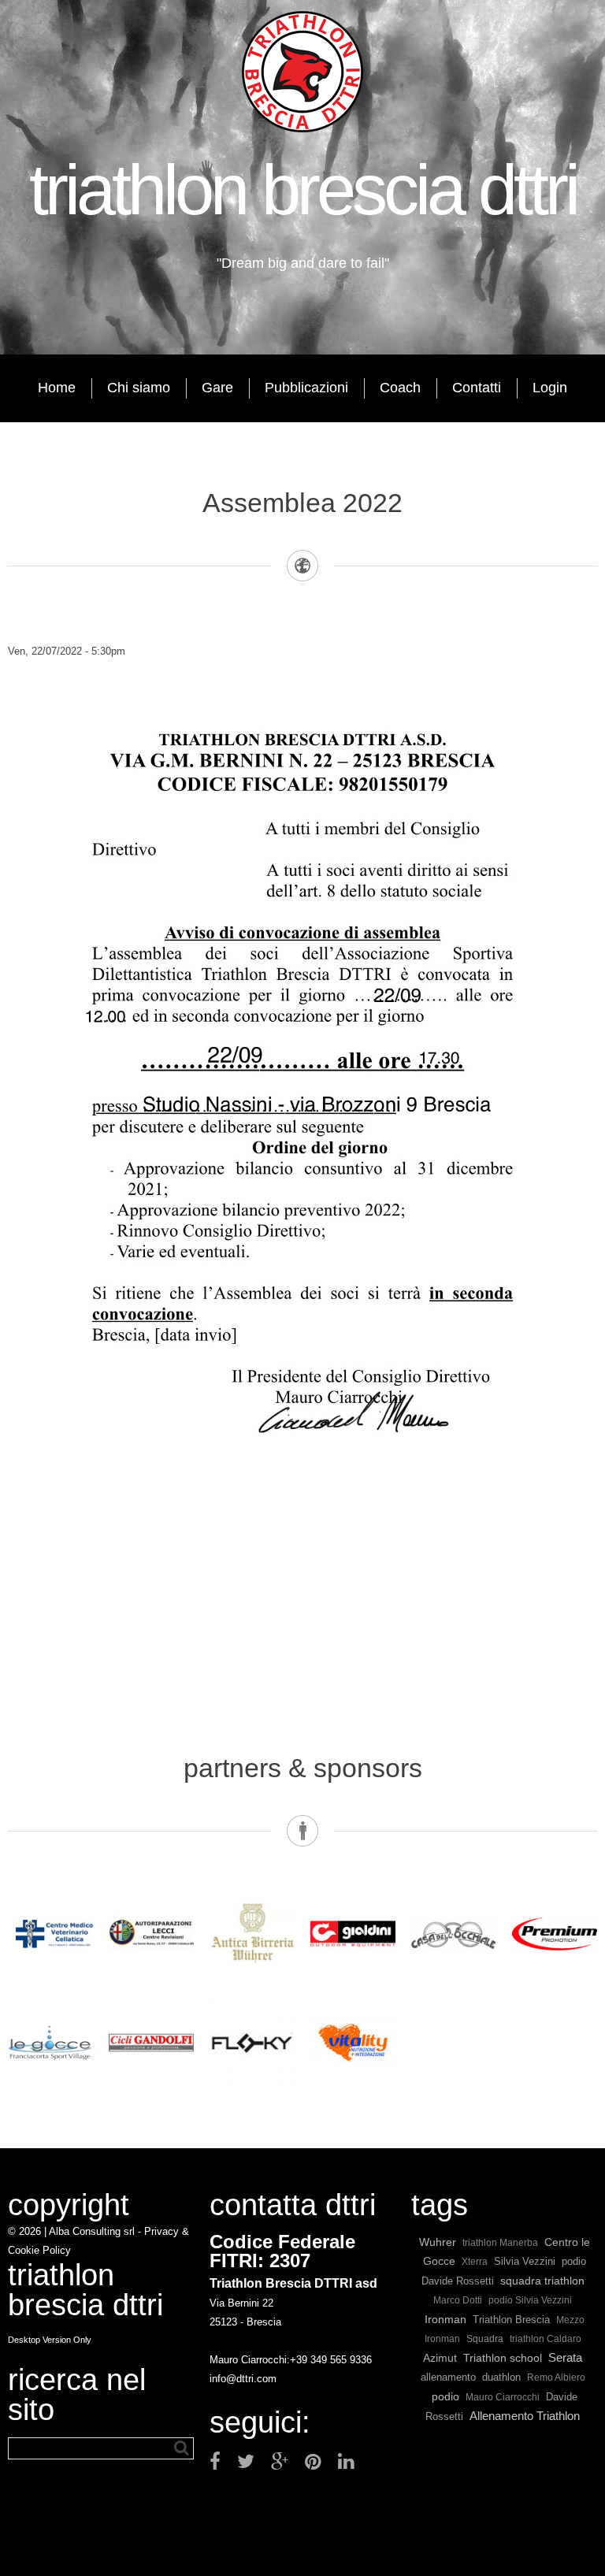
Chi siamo (139, 388)
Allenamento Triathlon (525, 2416)
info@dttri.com (243, 2379)
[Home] (302, 71)
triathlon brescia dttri (303, 190)
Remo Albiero (556, 2377)
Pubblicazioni (306, 388)
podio (445, 2396)
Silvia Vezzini (525, 2261)
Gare (217, 388)
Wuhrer (438, 2242)
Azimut (440, 2358)
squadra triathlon (542, 2281)
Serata (565, 2357)
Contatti (477, 388)
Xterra (475, 2261)
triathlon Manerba (500, 2242)
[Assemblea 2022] (302, 670)
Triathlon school (503, 2358)
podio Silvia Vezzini (530, 2300)
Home (57, 388)
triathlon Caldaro (546, 2338)
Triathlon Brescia (511, 2320)
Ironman (445, 2319)
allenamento (448, 2377)
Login (550, 388)
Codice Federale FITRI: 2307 (282, 2251)
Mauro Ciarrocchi (503, 2397)
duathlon (501, 2377)
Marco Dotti (458, 2300)
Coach (400, 388)
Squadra (485, 2339)
